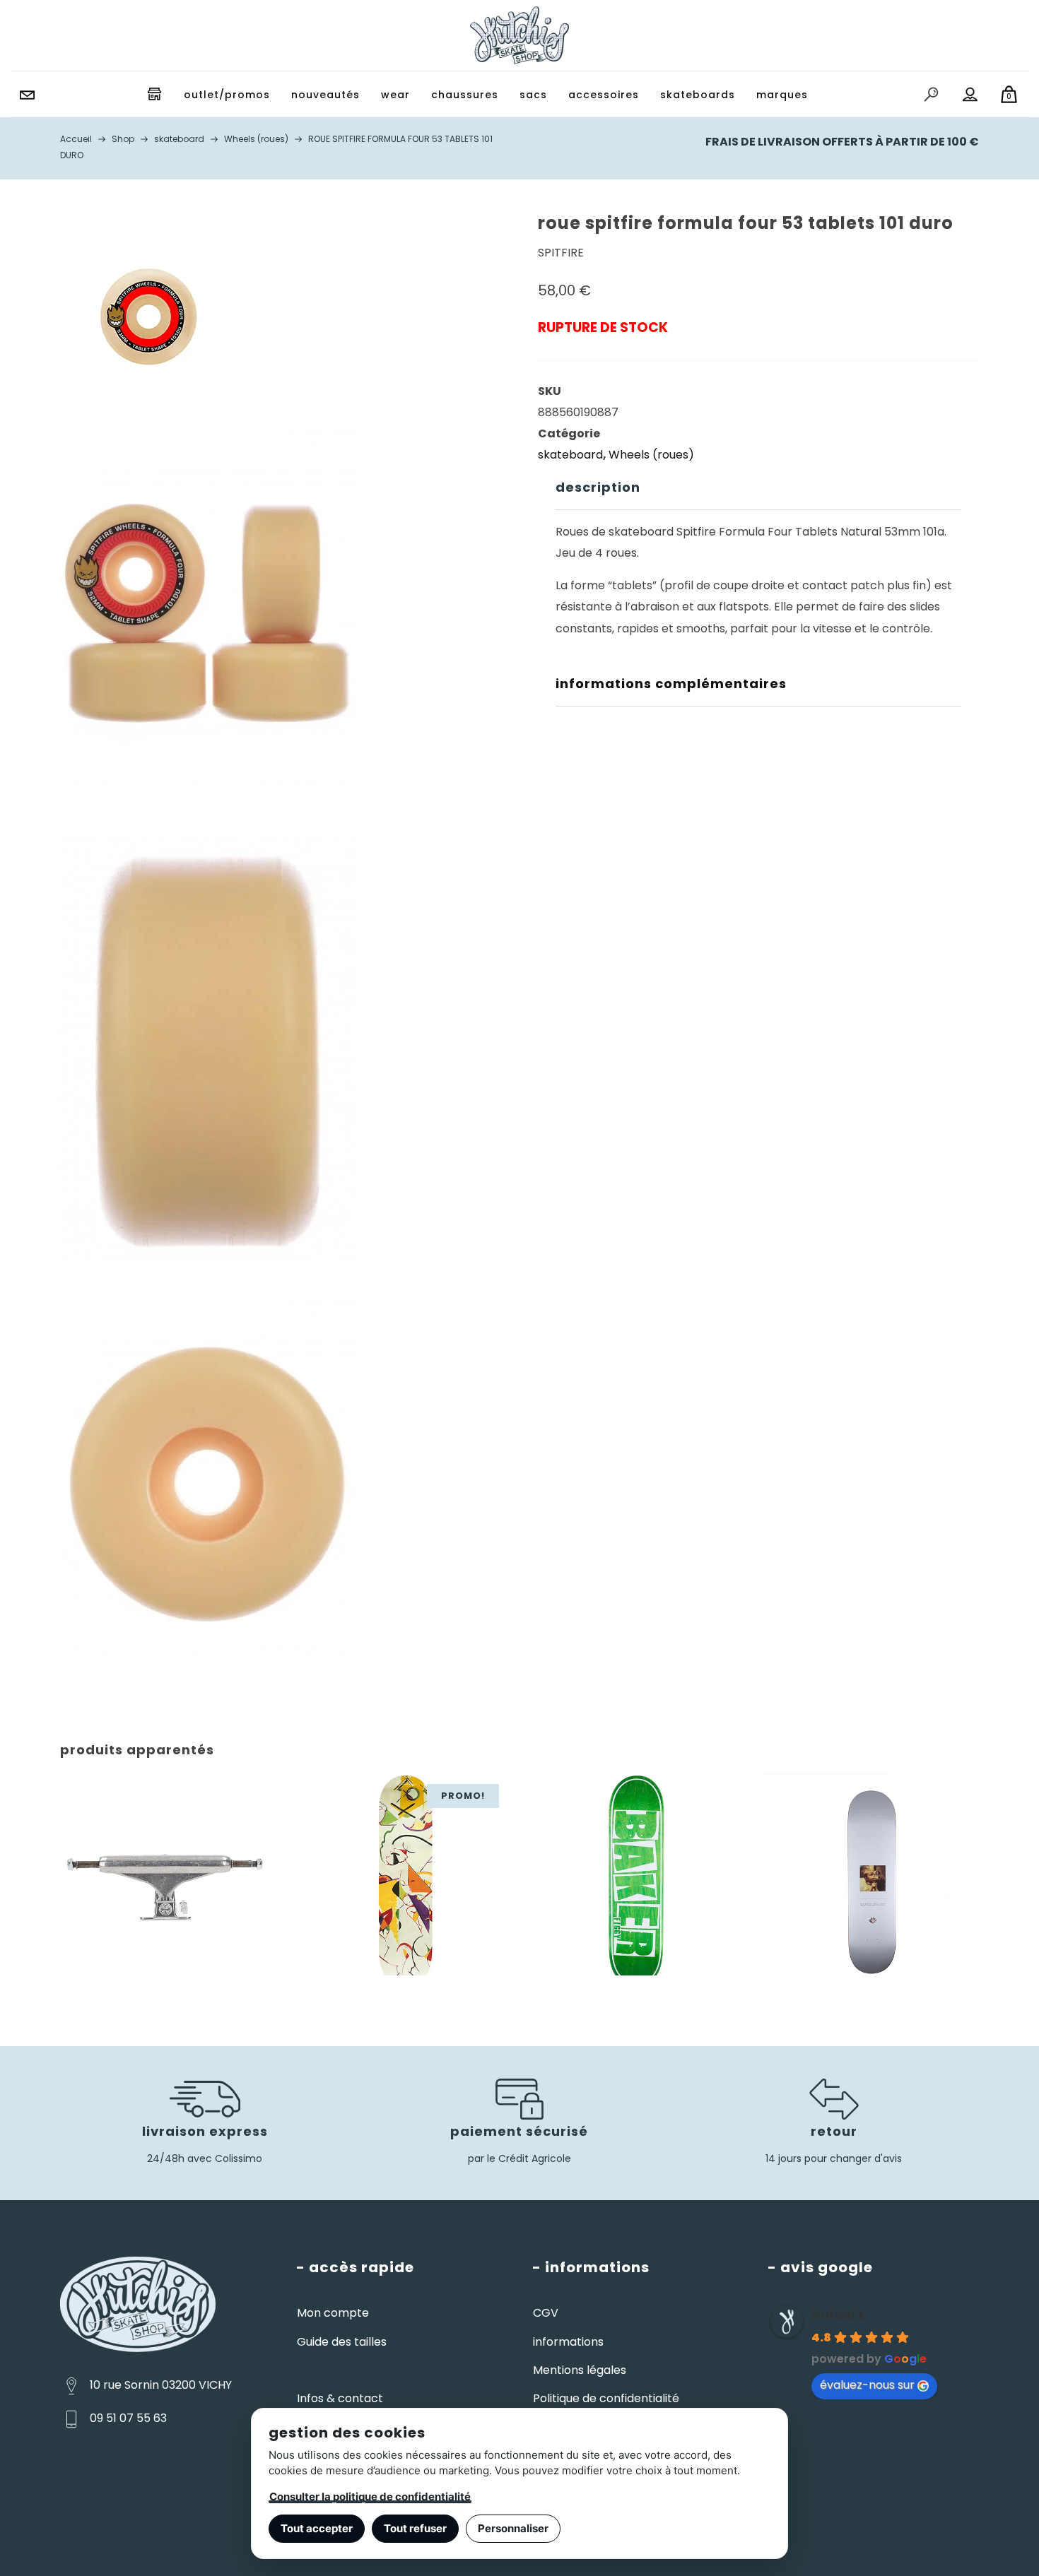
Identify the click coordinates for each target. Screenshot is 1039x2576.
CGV (546, 2313)
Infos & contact (340, 2398)
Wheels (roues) (651, 455)
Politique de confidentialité (606, 2398)
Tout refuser (415, 2528)
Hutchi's (838, 2315)
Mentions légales (580, 2370)
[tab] (758, 488)
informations (568, 2342)
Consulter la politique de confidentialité (370, 2497)
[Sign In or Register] (970, 95)
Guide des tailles (342, 2342)
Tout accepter (317, 2528)
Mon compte (333, 2313)
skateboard (570, 455)
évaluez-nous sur (867, 2385)
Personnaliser (513, 2528)
